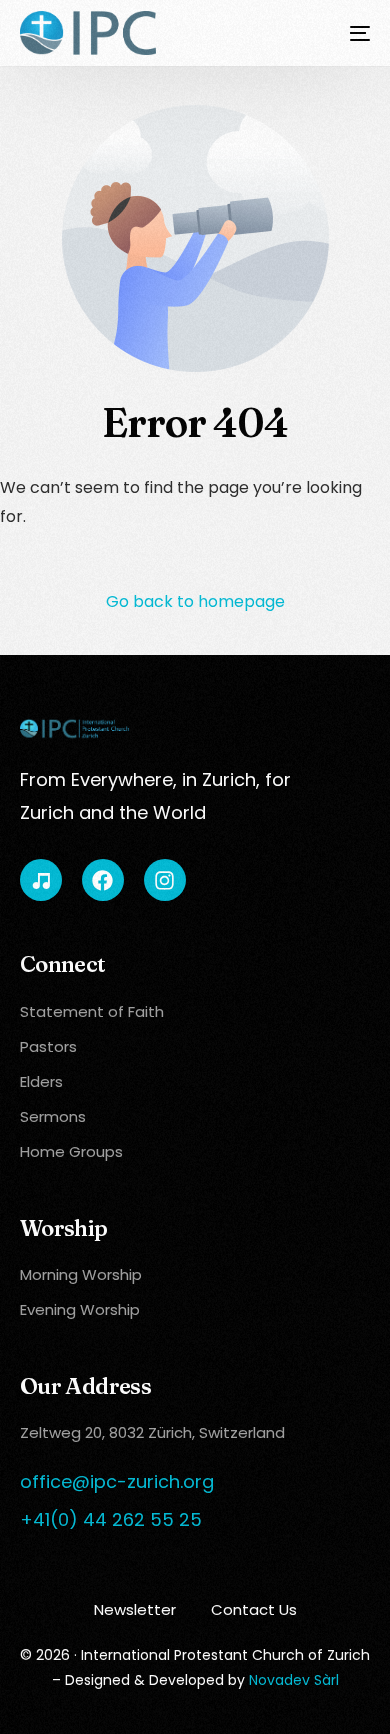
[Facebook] (103, 880)
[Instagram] (165, 880)
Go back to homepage (195, 601)
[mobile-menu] (348, 33)
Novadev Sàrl (294, 1680)
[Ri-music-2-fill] (41, 880)
